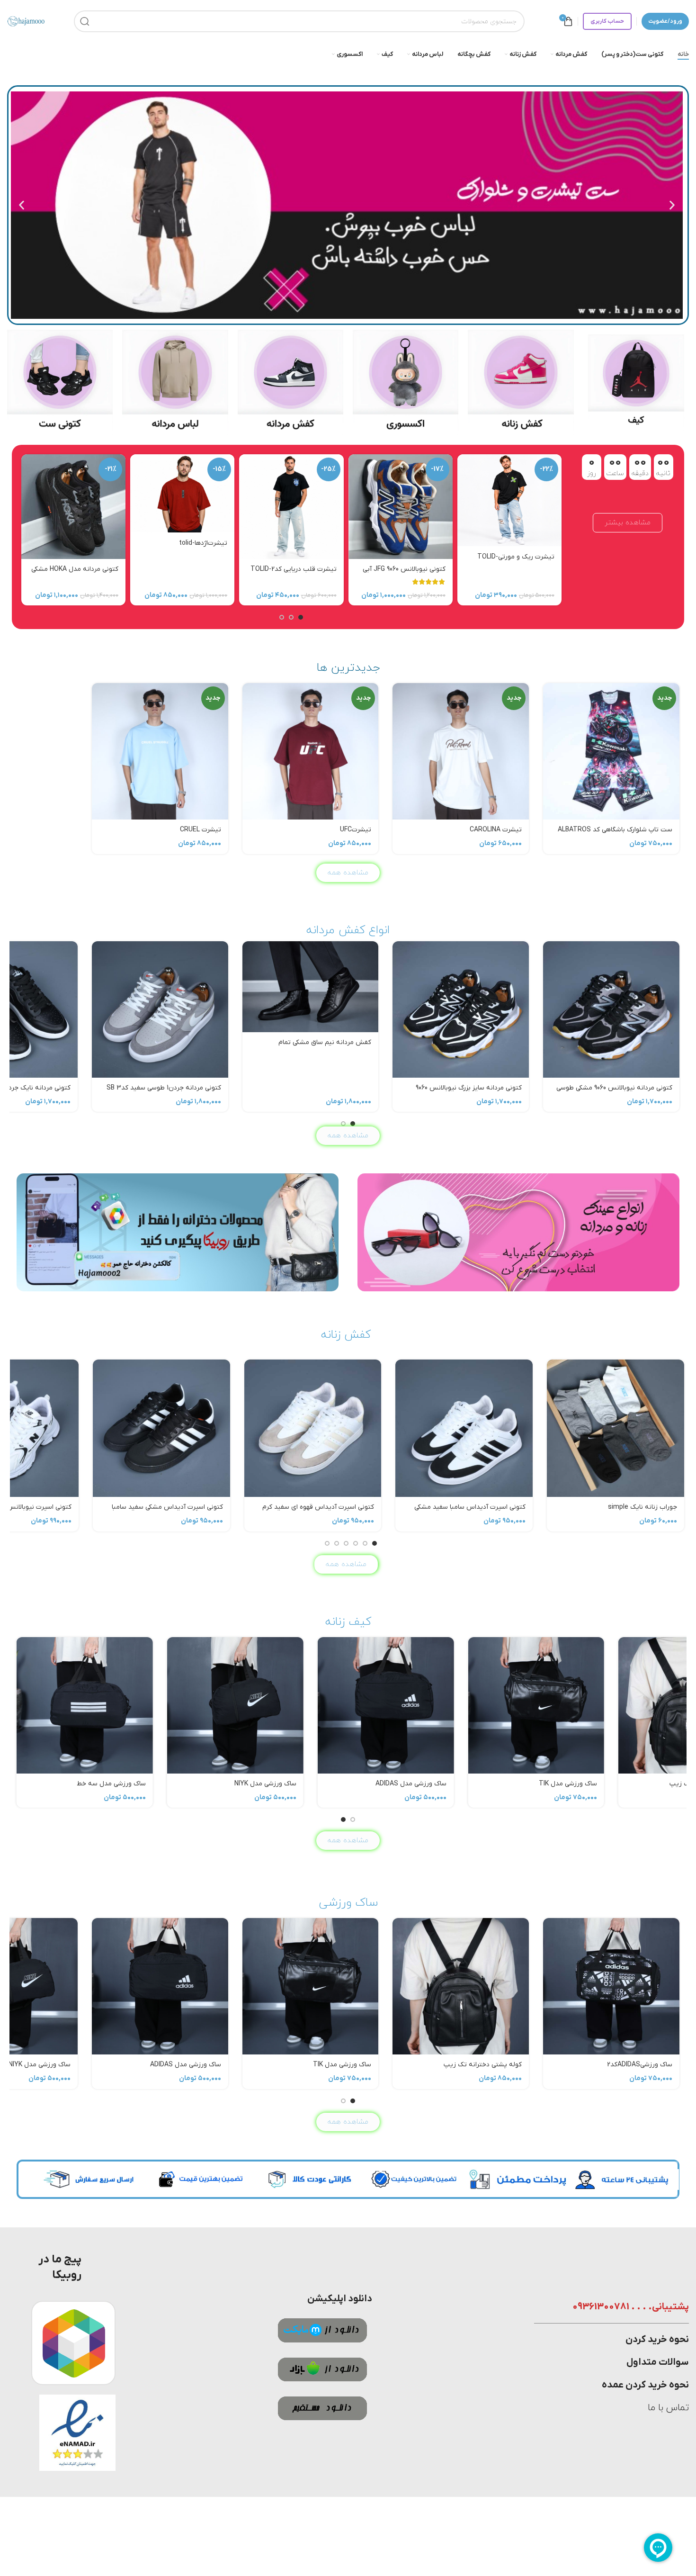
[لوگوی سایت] (26, 21)
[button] (672, 205)
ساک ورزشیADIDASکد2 (640, 1784)
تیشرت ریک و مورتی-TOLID (516, 557)
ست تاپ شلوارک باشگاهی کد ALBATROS (615, 830)
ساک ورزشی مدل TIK (342, 1784)
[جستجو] (85, 21)
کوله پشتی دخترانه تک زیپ (483, 1784)
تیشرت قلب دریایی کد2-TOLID (294, 569)
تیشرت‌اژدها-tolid (203, 543)
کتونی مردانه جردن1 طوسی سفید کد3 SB (164, 1088)
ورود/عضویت (665, 21)
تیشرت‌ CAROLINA (496, 830)
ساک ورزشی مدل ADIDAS (186, 1784)
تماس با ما (668, 2408)
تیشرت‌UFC (356, 830)
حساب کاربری (607, 21)
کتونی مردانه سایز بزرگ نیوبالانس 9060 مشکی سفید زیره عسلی (469, 1093)
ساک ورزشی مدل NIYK (40, 1784)
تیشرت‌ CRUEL (201, 830)
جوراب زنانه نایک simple (642, 1507)
